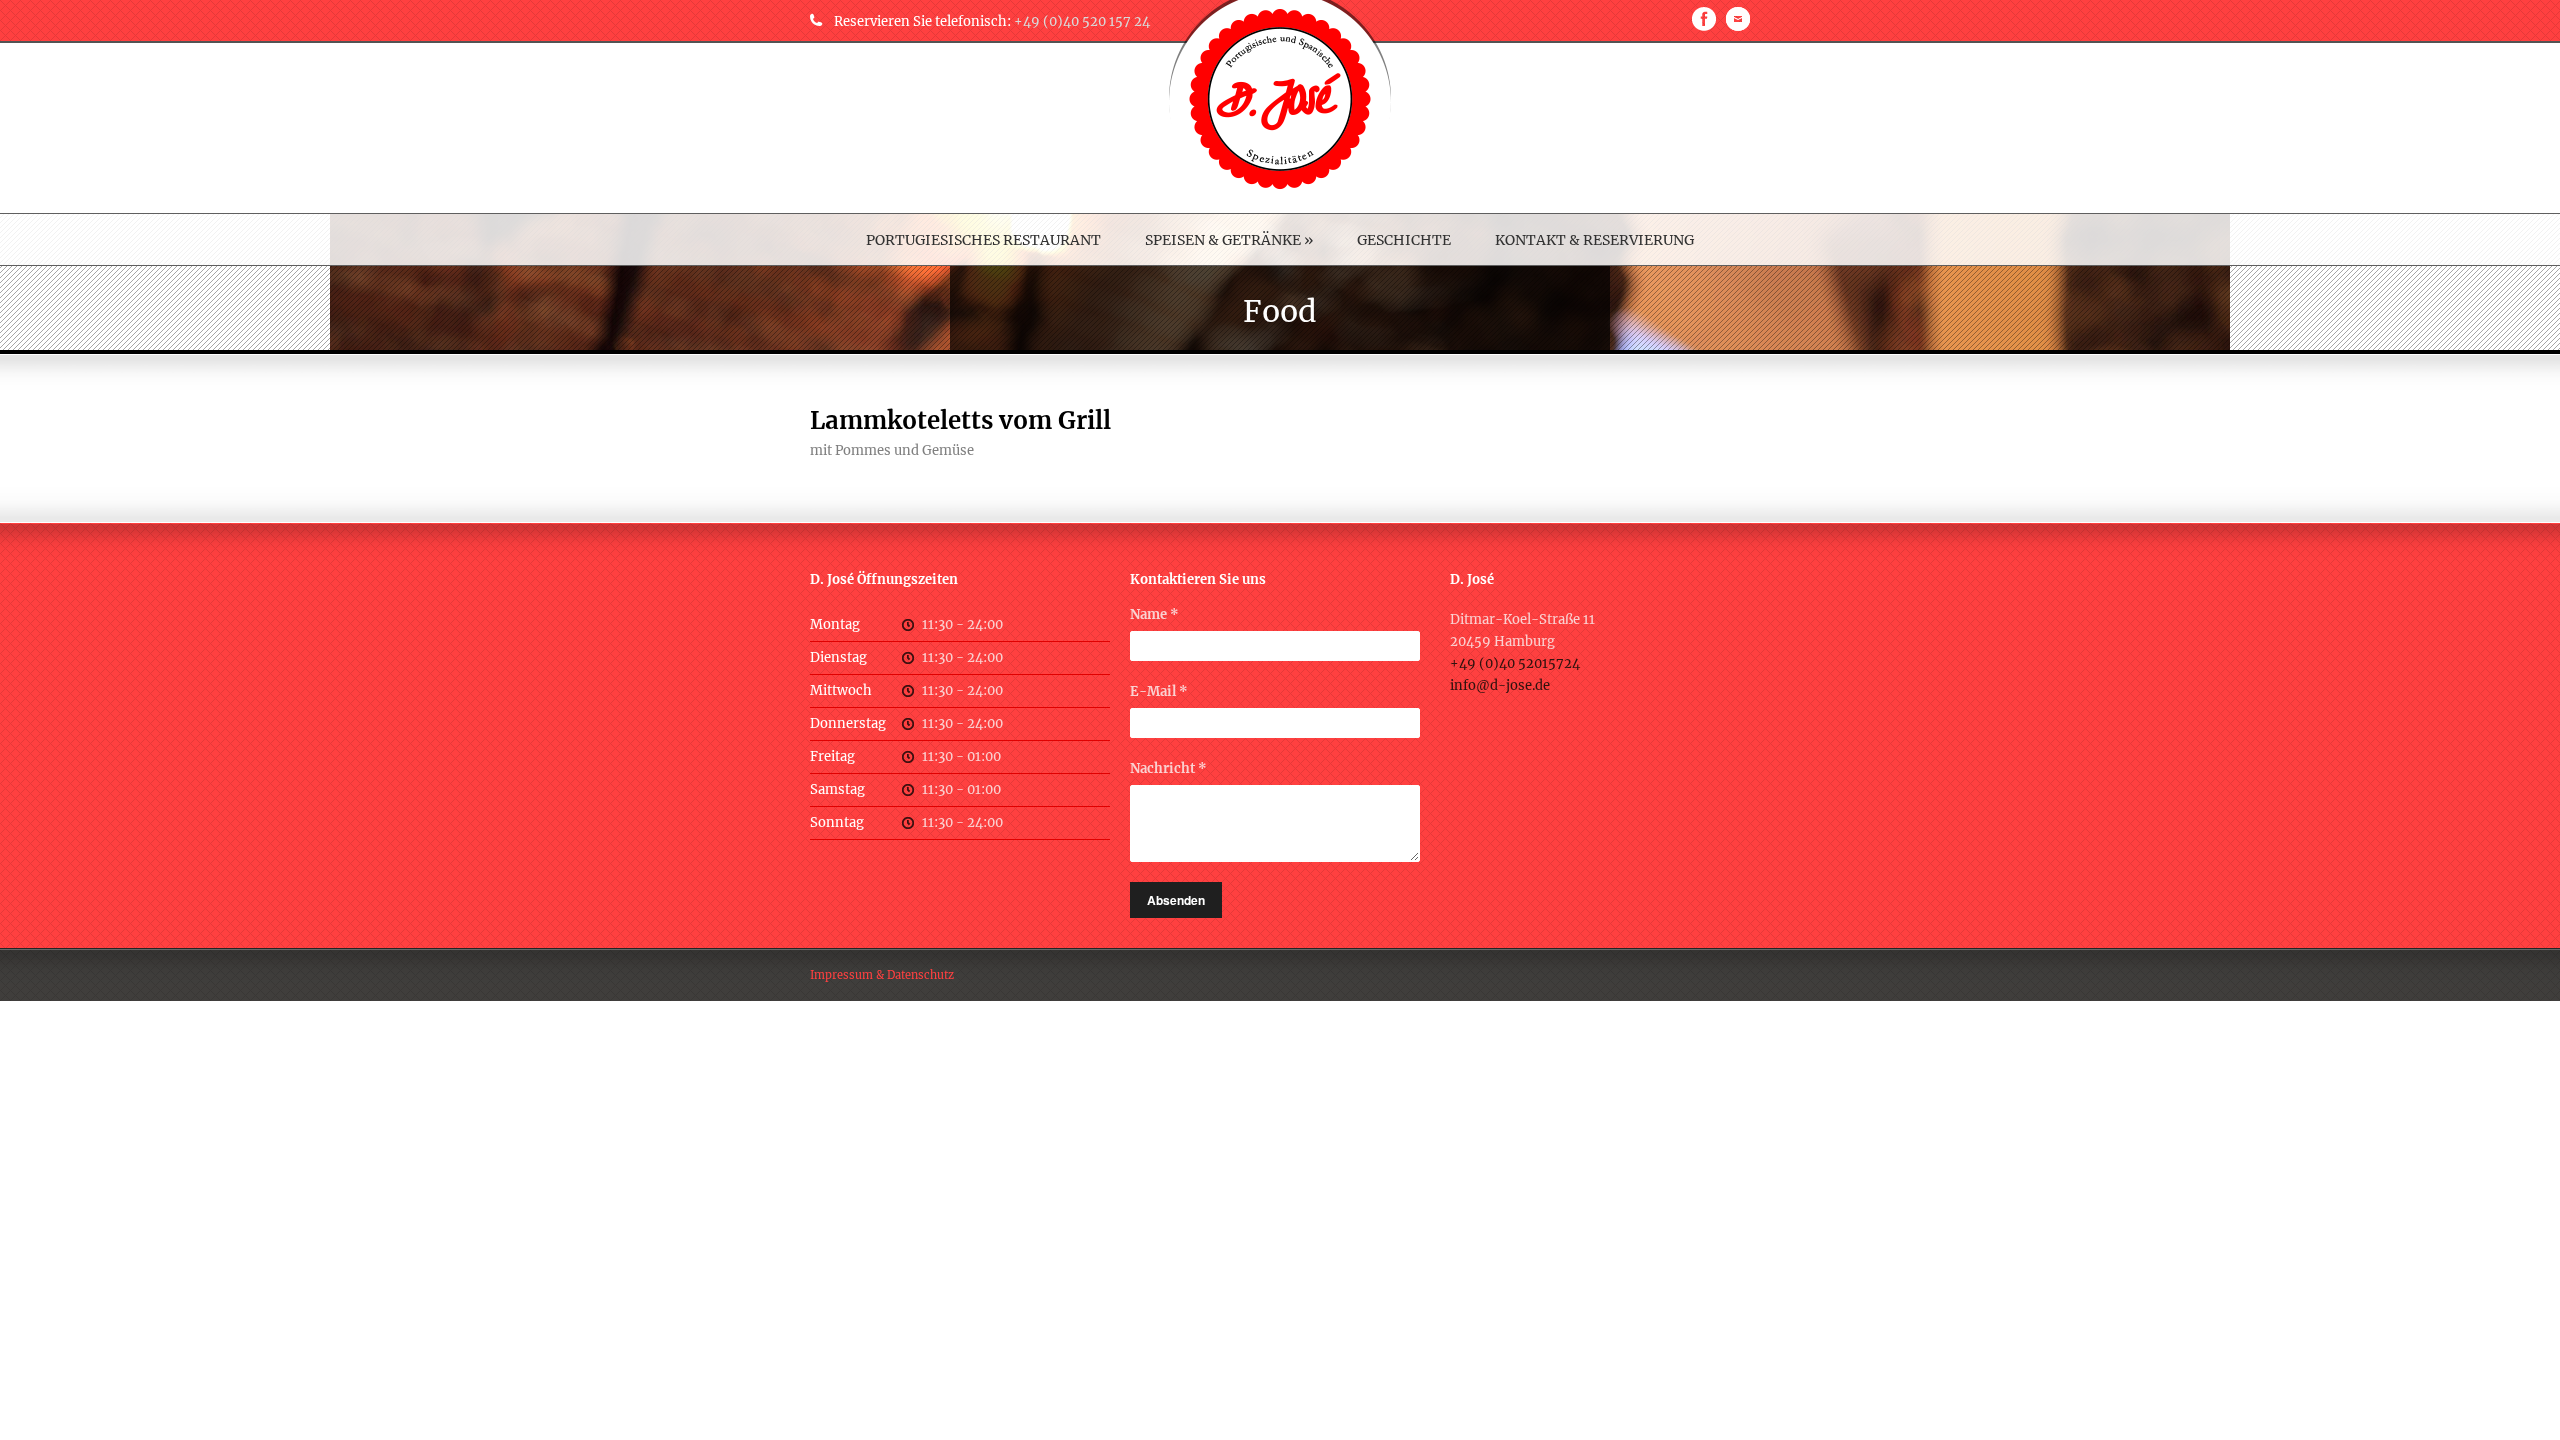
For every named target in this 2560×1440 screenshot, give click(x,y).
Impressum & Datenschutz (882, 975)
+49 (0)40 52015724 (1515, 663)
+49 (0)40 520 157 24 (1082, 21)
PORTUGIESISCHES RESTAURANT (983, 240)
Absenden (1176, 900)
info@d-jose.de (1500, 685)
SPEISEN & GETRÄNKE (1229, 240)
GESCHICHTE (1404, 240)
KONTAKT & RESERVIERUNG (1594, 240)
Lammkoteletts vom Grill (960, 420)
